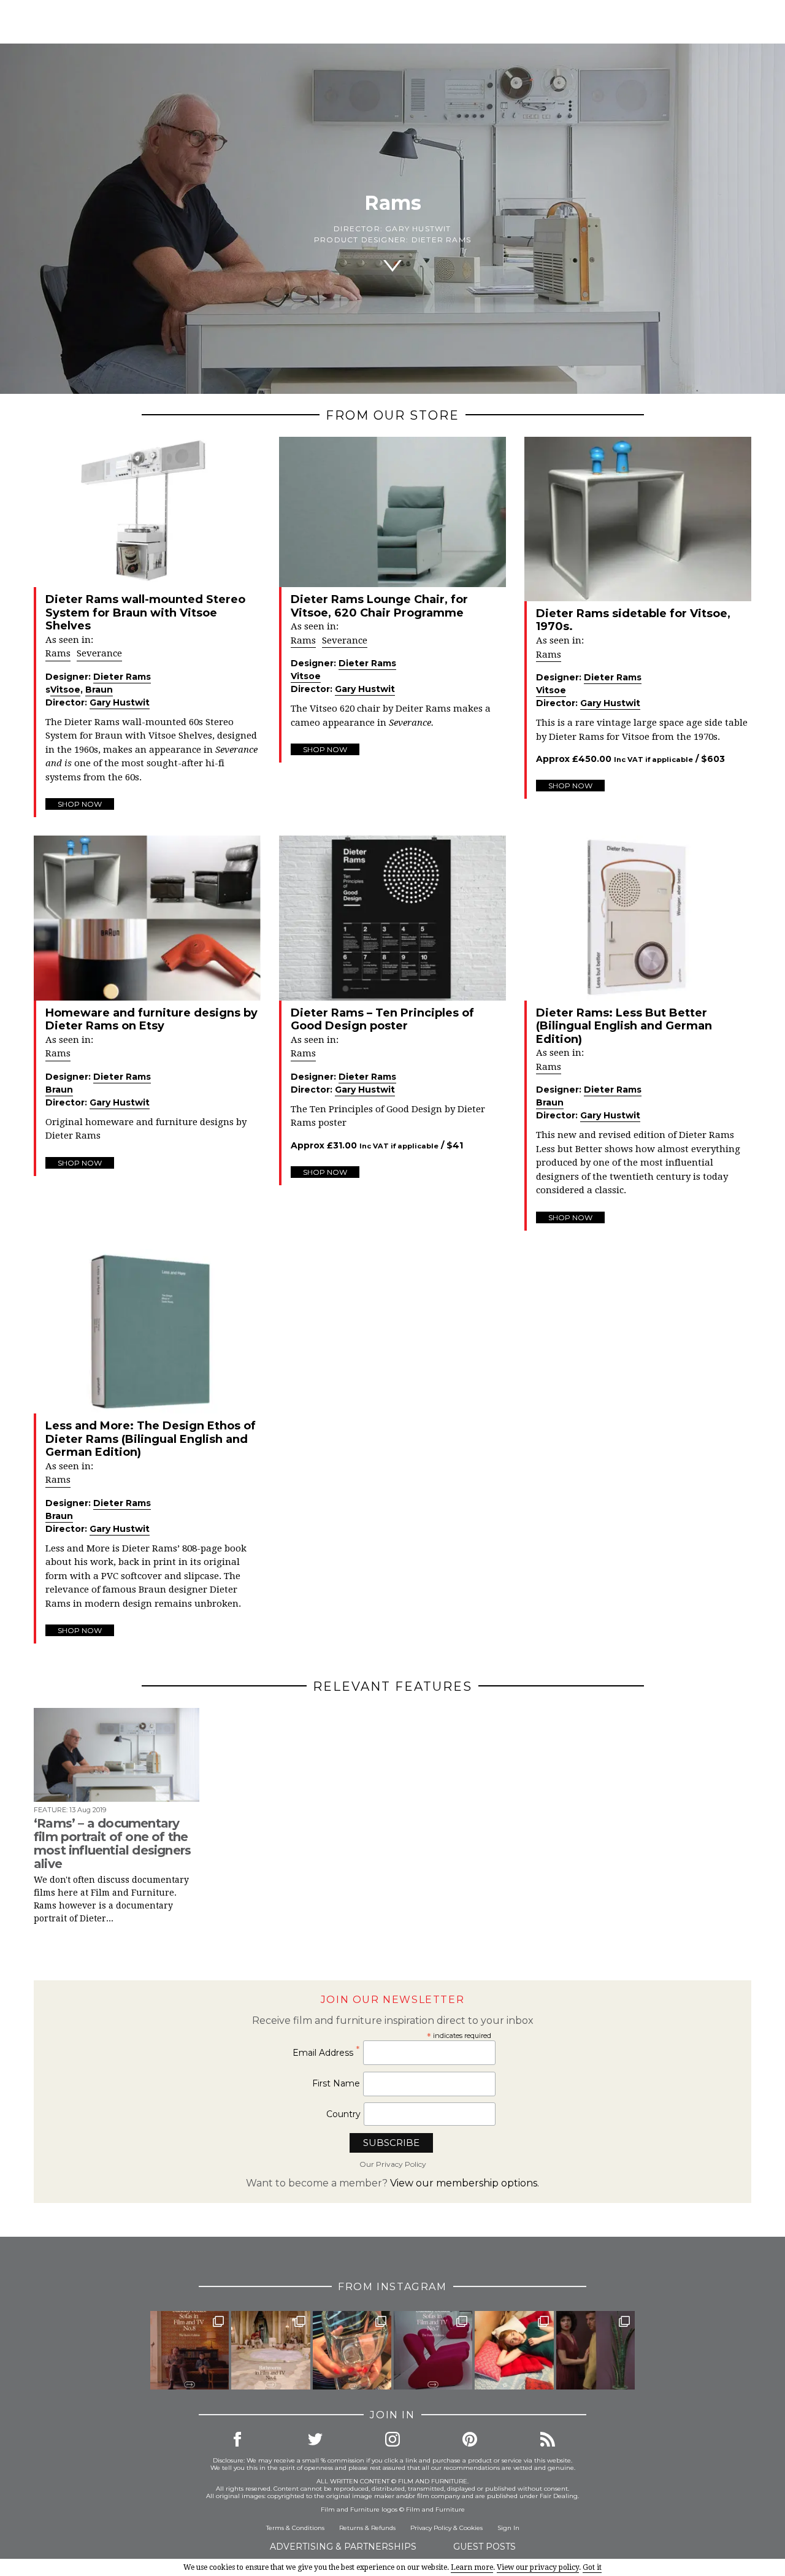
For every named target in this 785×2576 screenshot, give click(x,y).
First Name (336, 2083)
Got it (592, 2567)
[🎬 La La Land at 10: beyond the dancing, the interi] (514, 2350)
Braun (99, 690)
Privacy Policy (431, 2528)
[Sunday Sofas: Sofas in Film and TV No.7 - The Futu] (433, 2350)
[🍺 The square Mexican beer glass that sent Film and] (352, 2350)
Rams (58, 653)
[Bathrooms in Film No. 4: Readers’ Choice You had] (270, 2350)
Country (343, 2114)
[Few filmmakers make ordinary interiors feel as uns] (595, 2350)
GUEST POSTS (484, 2547)
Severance (99, 653)
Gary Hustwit (418, 229)
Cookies (471, 2528)
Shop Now (80, 804)
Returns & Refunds (367, 2528)
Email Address (326, 2052)
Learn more (472, 2567)
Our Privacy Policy (393, 2164)
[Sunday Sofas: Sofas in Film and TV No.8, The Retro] (190, 2350)
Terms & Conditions (295, 2528)
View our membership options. (465, 2183)
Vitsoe (65, 690)
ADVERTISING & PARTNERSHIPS (343, 2547)
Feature (50, 1810)
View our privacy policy (538, 2567)
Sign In (508, 2528)
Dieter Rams (441, 240)
